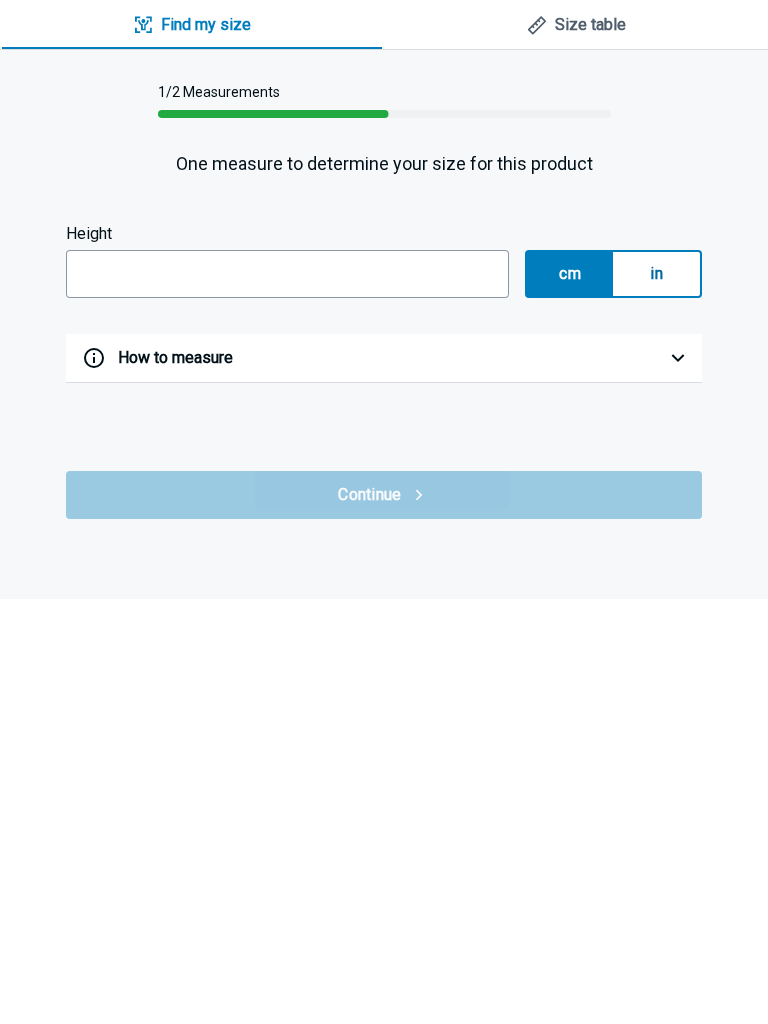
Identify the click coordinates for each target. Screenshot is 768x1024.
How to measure (175, 357)
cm (570, 273)
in (656, 273)
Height (89, 233)
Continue (369, 494)
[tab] (192, 25)
